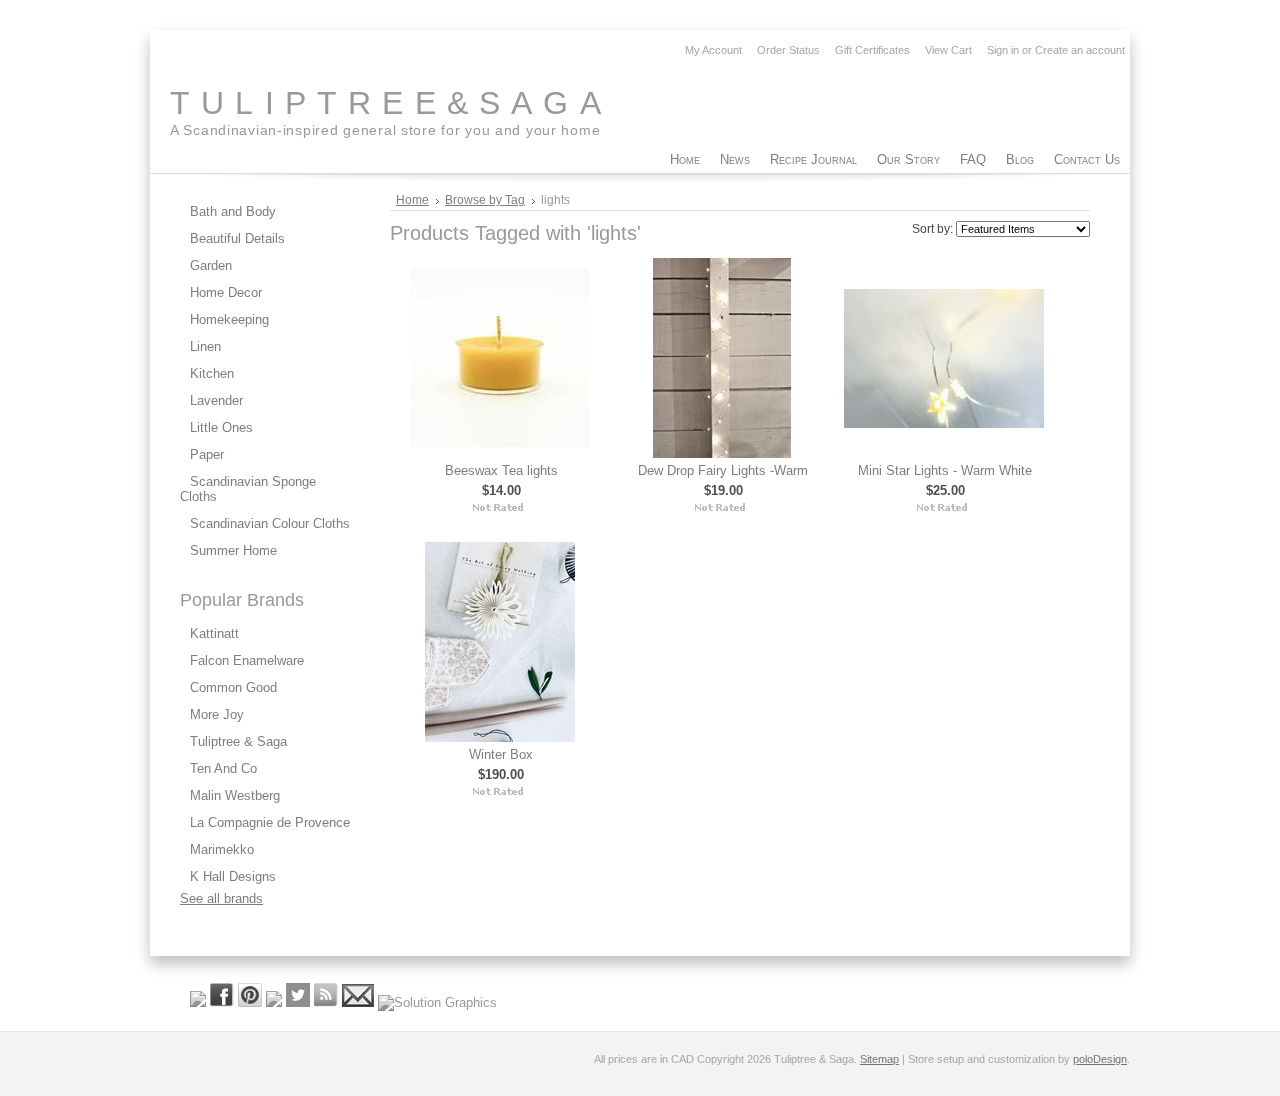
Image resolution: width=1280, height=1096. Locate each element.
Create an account (1080, 50)
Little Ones (221, 427)
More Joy (217, 714)
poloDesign (1100, 1059)
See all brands (221, 898)
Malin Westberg (235, 795)
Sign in (1003, 50)
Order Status (788, 50)
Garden (211, 265)
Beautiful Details (237, 238)
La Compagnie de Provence (270, 822)
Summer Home (233, 550)
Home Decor (226, 292)
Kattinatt (214, 633)
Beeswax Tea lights (501, 470)
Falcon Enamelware (247, 660)
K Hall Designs (233, 876)
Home (412, 200)
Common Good (233, 687)
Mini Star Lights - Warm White (945, 470)
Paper (207, 454)
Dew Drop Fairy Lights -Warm (723, 470)
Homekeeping (229, 319)
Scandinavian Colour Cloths (270, 523)
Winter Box (501, 754)
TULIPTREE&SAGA (391, 103)
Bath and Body (233, 211)
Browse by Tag (485, 200)
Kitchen (212, 373)
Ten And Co (223, 768)
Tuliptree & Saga (238, 741)
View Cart (948, 50)
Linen (205, 346)
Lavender (216, 400)
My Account (713, 50)
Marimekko (222, 849)
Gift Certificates (872, 50)
